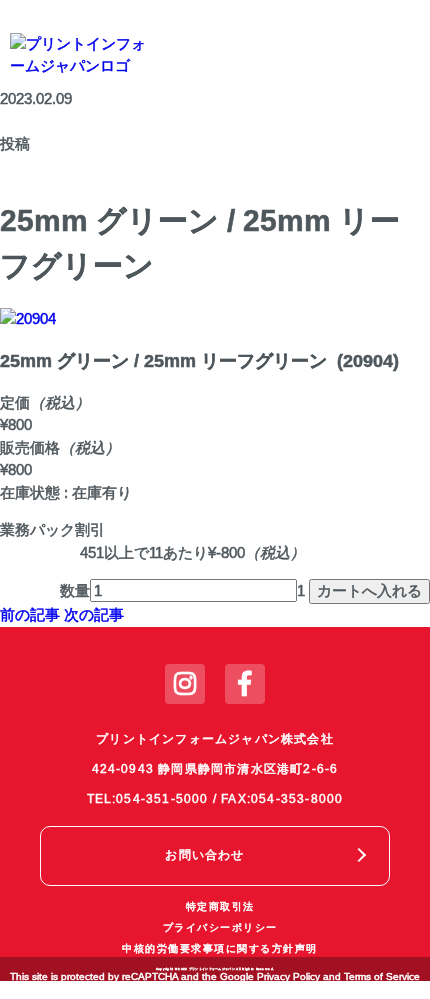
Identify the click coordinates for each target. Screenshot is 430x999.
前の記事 (30, 614)
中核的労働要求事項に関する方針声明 (220, 948)
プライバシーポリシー (220, 927)
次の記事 (94, 614)
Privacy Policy (288, 976)
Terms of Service (382, 976)
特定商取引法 (220, 906)
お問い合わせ (204, 855)
